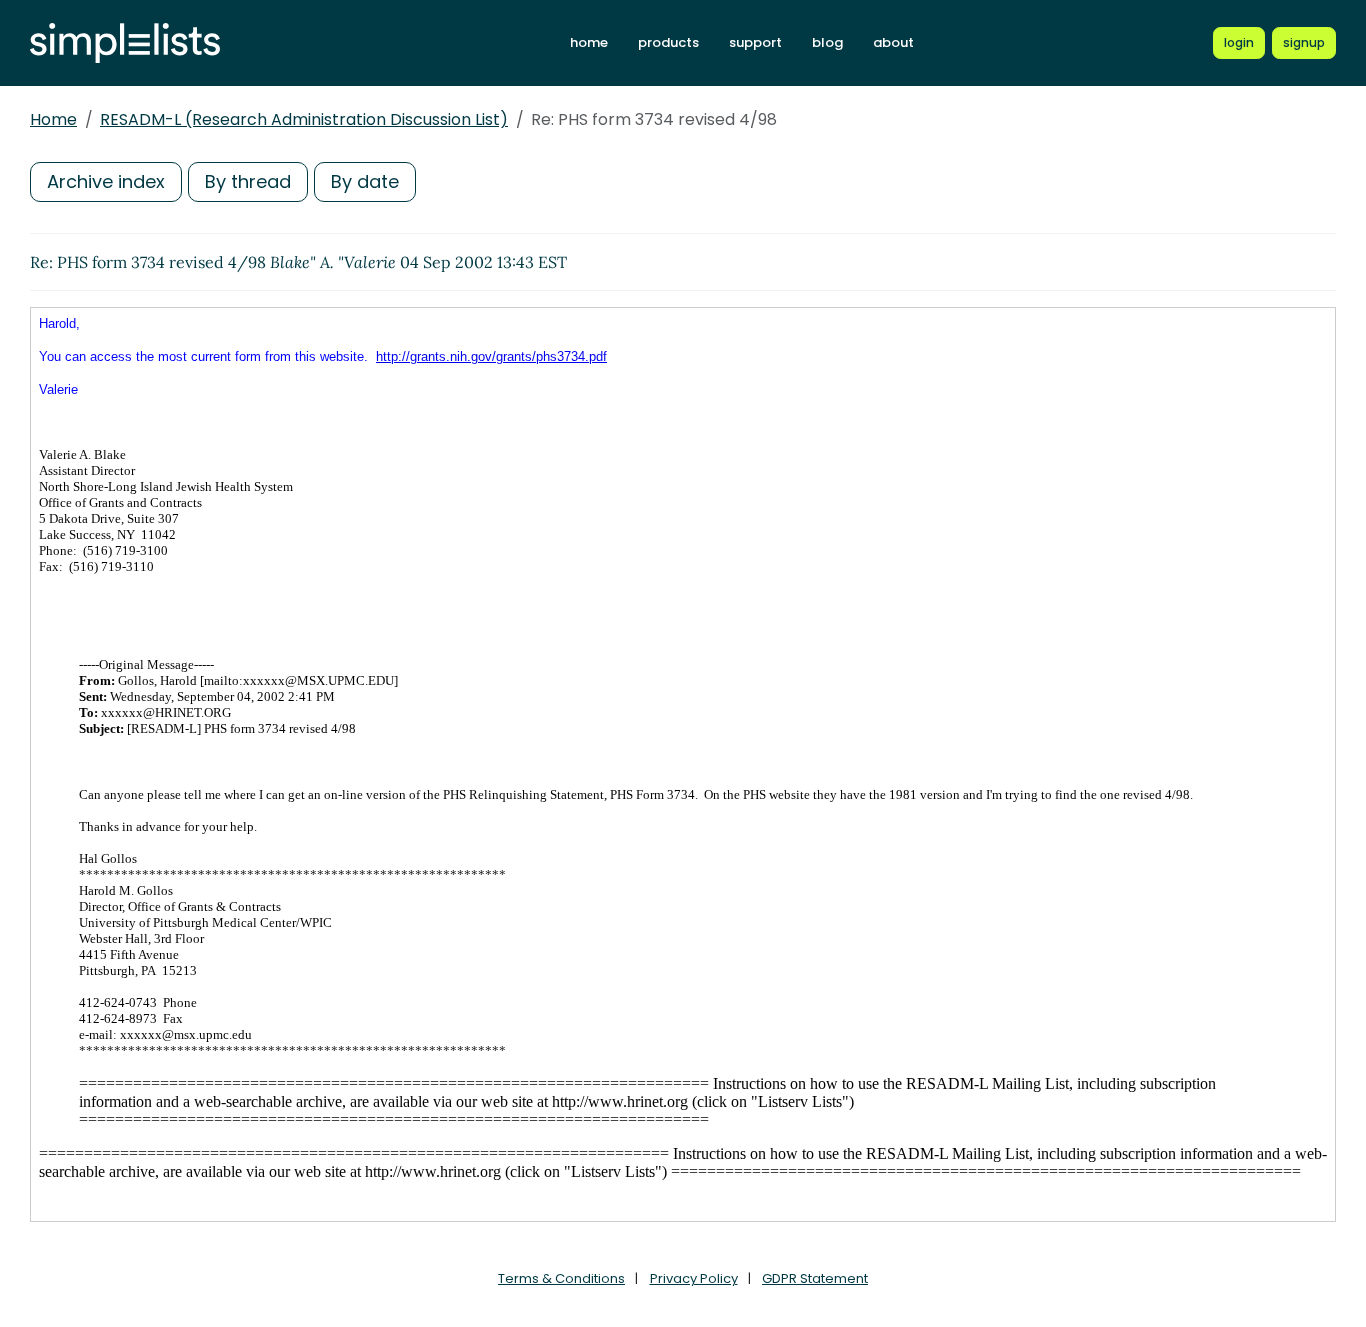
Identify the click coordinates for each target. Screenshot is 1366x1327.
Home (53, 119)
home (589, 42)
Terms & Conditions (561, 1278)
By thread (248, 181)
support (755, 42)
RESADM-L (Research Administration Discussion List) (304, 119)
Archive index (106, 181)
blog (827, 42)
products (668, 42)
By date (365, 181)
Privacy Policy (694, 1278)
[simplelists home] (125, 43)
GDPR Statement (815, 1278)
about (893, 42)
